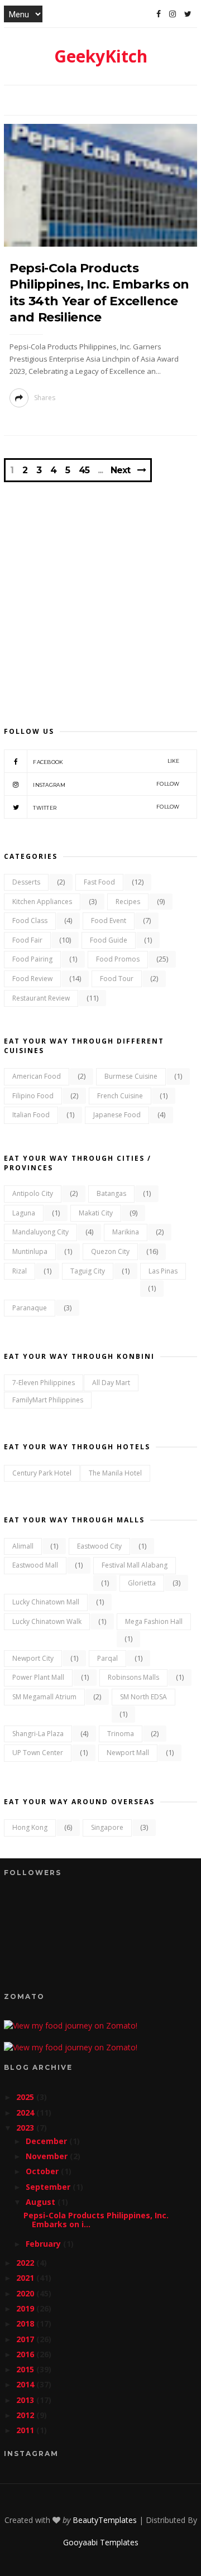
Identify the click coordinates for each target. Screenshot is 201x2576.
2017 (26, 2339)
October (43, 2171)
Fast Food (99, 882)
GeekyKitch (101, 56)
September (49, 2187)
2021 (26, 2278)
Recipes (128, 902)
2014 (26, 2384)
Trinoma (121, 1734)
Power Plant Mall (38, 1677)
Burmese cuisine (131, 1076)
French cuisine (120, 1096)
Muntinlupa (30, 1251)
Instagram (106, 784)
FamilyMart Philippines (48, 1400)
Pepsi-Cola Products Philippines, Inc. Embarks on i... (96, 2220)
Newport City (33, 1658)
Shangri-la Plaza (38, 1734)
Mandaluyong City (40, 1232)
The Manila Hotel (115, 1473)
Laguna (24, 1213)
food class (30, 921)
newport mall (128, 1753)
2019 (26, 2308)
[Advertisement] (100, 593)
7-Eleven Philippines (44, 1383)
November (48, 2156)
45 (84, 470)
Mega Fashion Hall (154, 1621)
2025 (26, 2097)
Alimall (23, 1546)
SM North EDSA (143, 1697)
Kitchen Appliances (42, 902)
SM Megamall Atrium (44, 1697)
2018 (26, 2323)
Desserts (26, 882)
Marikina (126, 1232)
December (47, 2141)
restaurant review (41, 998)
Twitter (106, 807)
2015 (26, 2369)
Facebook (106, 761)
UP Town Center (38, 1753)
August (42, 2202)
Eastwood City (99, 1546)
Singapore (107, 1827)
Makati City (96, 1213)
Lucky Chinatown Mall (46, 1602)
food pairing (32, 959)
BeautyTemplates (105, 2520)
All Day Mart (111, 1383)
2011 (26, 2430)
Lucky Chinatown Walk (47, 1621)
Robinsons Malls (133, 1677)
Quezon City (110, 1251)
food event (109, 921)
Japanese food (117, 1115)
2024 (26, 2113)
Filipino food (33, 1096)
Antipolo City (33, 1193)
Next (120, 470)
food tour (117, 979)
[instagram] (173, 14)
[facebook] (159, 14)
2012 (26, 2415)
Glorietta (142, 1583)
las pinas (163, 1271)
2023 (26, 2128)
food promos (118, 959)
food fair (27, 940)
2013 (26, 2400)
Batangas (111, 1193)
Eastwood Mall (35, 1565)
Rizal (20, 1271)
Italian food (31, 1115)
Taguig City (88, 1271)
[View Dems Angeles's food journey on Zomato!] (71, 2025)
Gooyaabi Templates (101, 2542)
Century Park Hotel (42, 1473)
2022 (26, 2263)
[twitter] (188, 14)
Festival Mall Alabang (135, 1565)
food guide (109, 940)
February (44, 2244)
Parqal (107, 1658)
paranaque (30, 1308)
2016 (26, 2354)
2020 (26, 2293)
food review (32, 979)
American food (37, 1076)
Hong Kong (30, 1827)
